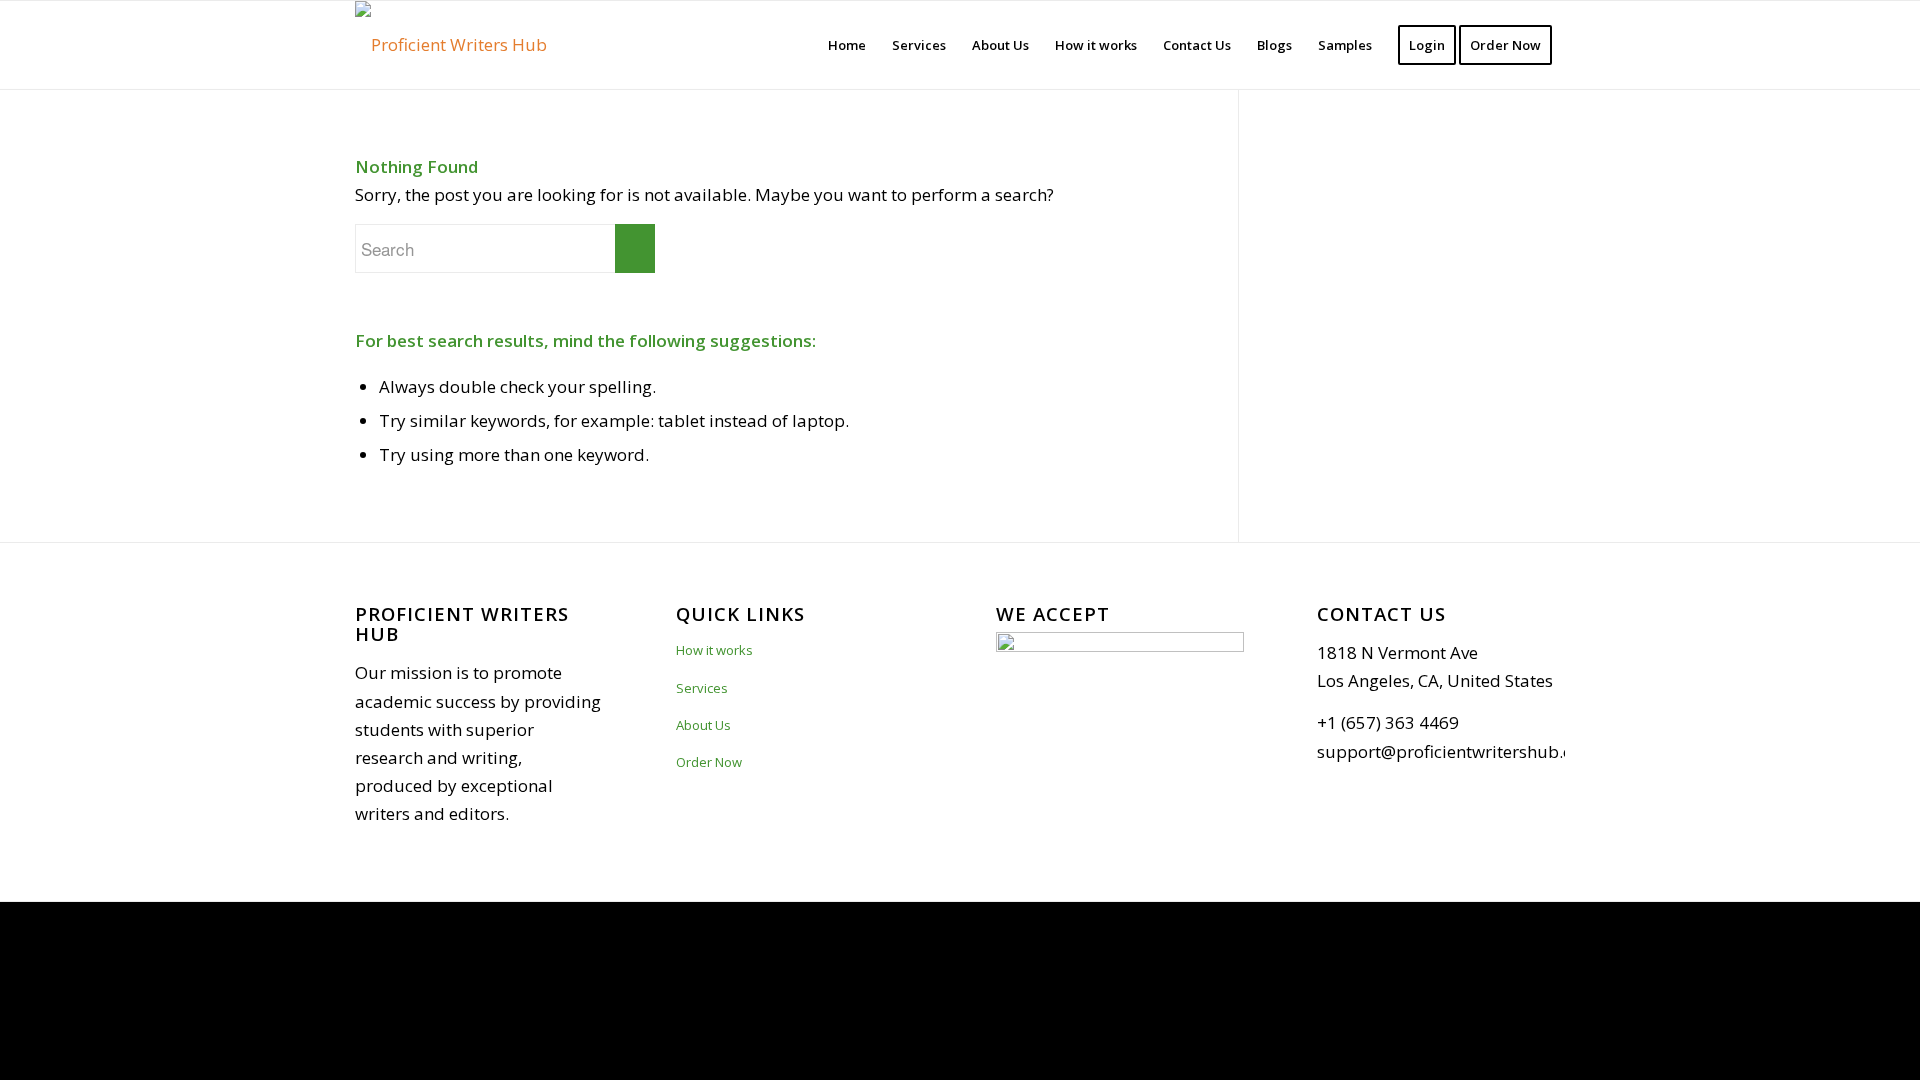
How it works (714, 650)
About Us (703, 725)
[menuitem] (847, 45)
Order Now (709, 762)
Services (702, 688)
